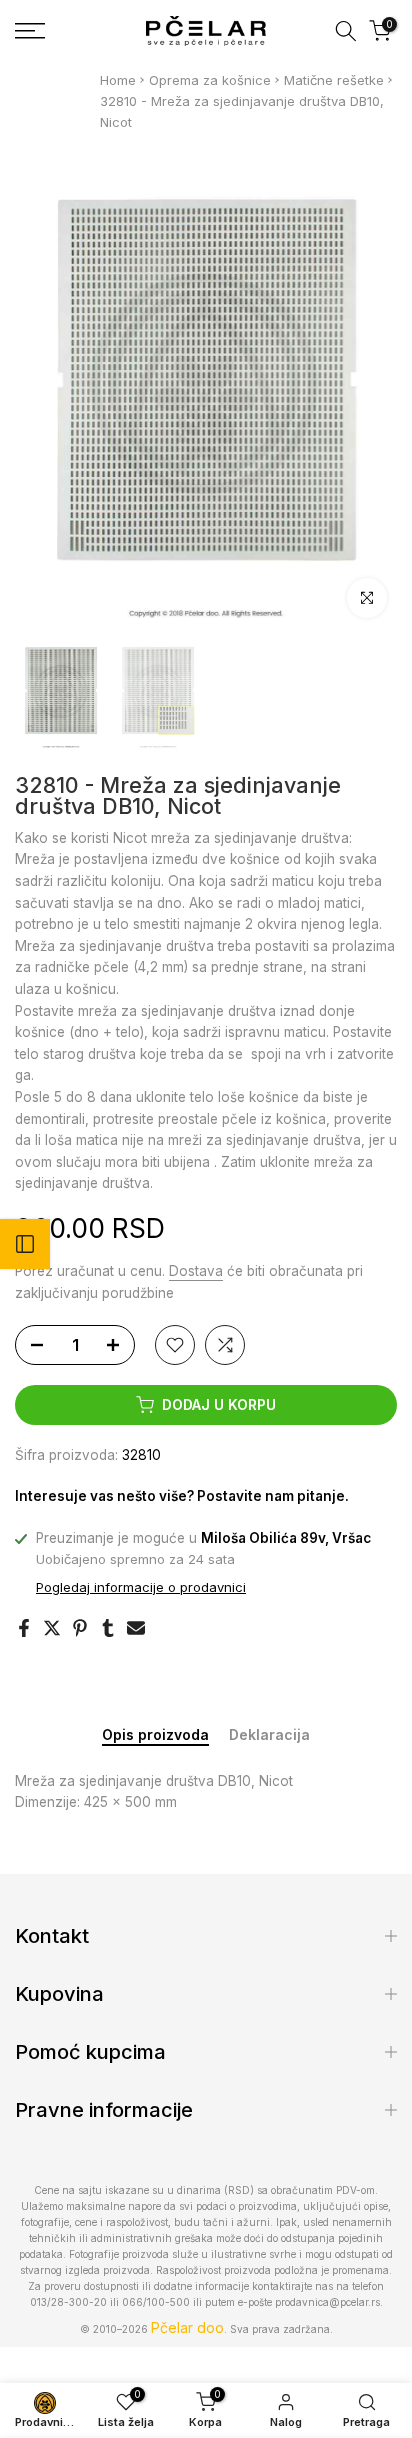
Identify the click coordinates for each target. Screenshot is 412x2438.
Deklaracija (269, 1735)
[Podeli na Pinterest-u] (80, 1628)
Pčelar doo (187, 2327)
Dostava (196, 1271)
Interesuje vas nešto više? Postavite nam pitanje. (182, 1496)
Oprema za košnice (210, 80)
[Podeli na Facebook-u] (24, 1628)
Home (118, 80)
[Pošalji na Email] (136, 1628)
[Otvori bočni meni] (25, 1244)
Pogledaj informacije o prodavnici (141, 1587)
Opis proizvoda (155, 1735)
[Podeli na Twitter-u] (52, 1628)
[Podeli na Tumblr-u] (108, 1628)
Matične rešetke (334, 80)
